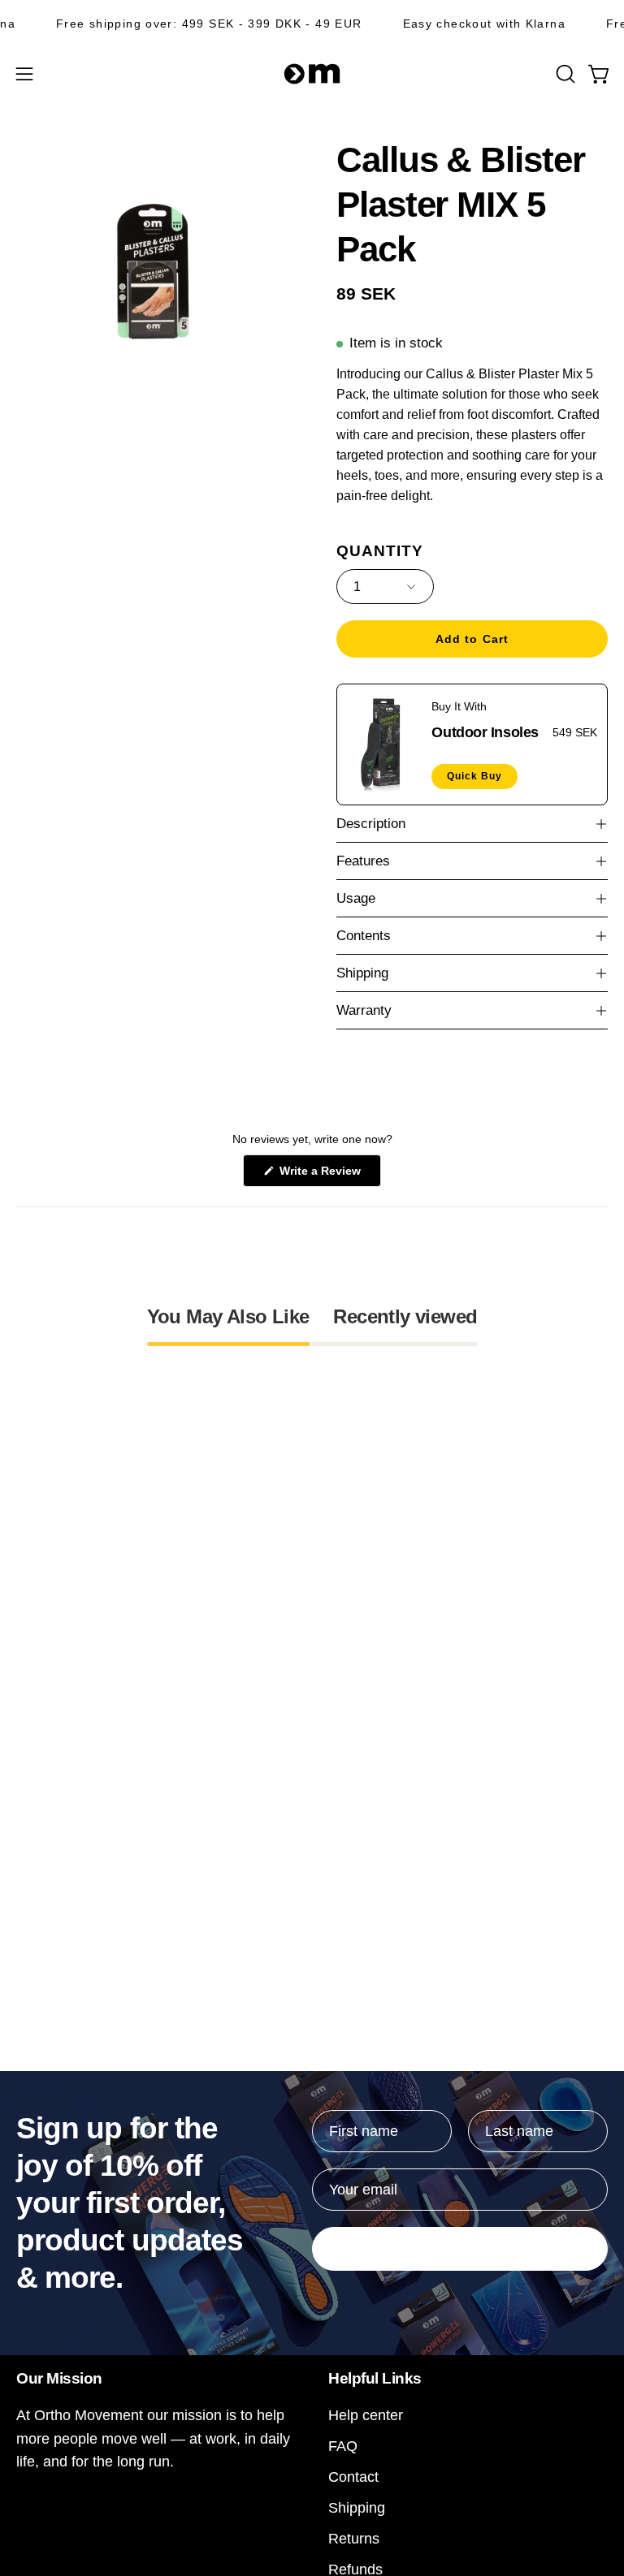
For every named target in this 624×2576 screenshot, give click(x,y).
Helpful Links (375, 2378)
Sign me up (460, 2249)
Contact (353, 2477)
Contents (364, 936)
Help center (366, 2415)
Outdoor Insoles (485, 731)
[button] (564, 74)
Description (371, 824)
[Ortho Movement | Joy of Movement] (312, 74)
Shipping (362, 973)
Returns (354, 2538)
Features (363, 861)
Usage (356, 898)
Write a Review (329, 1175)
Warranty (364, 1010)
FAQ (343, 2446)
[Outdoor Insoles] (384, 744)
